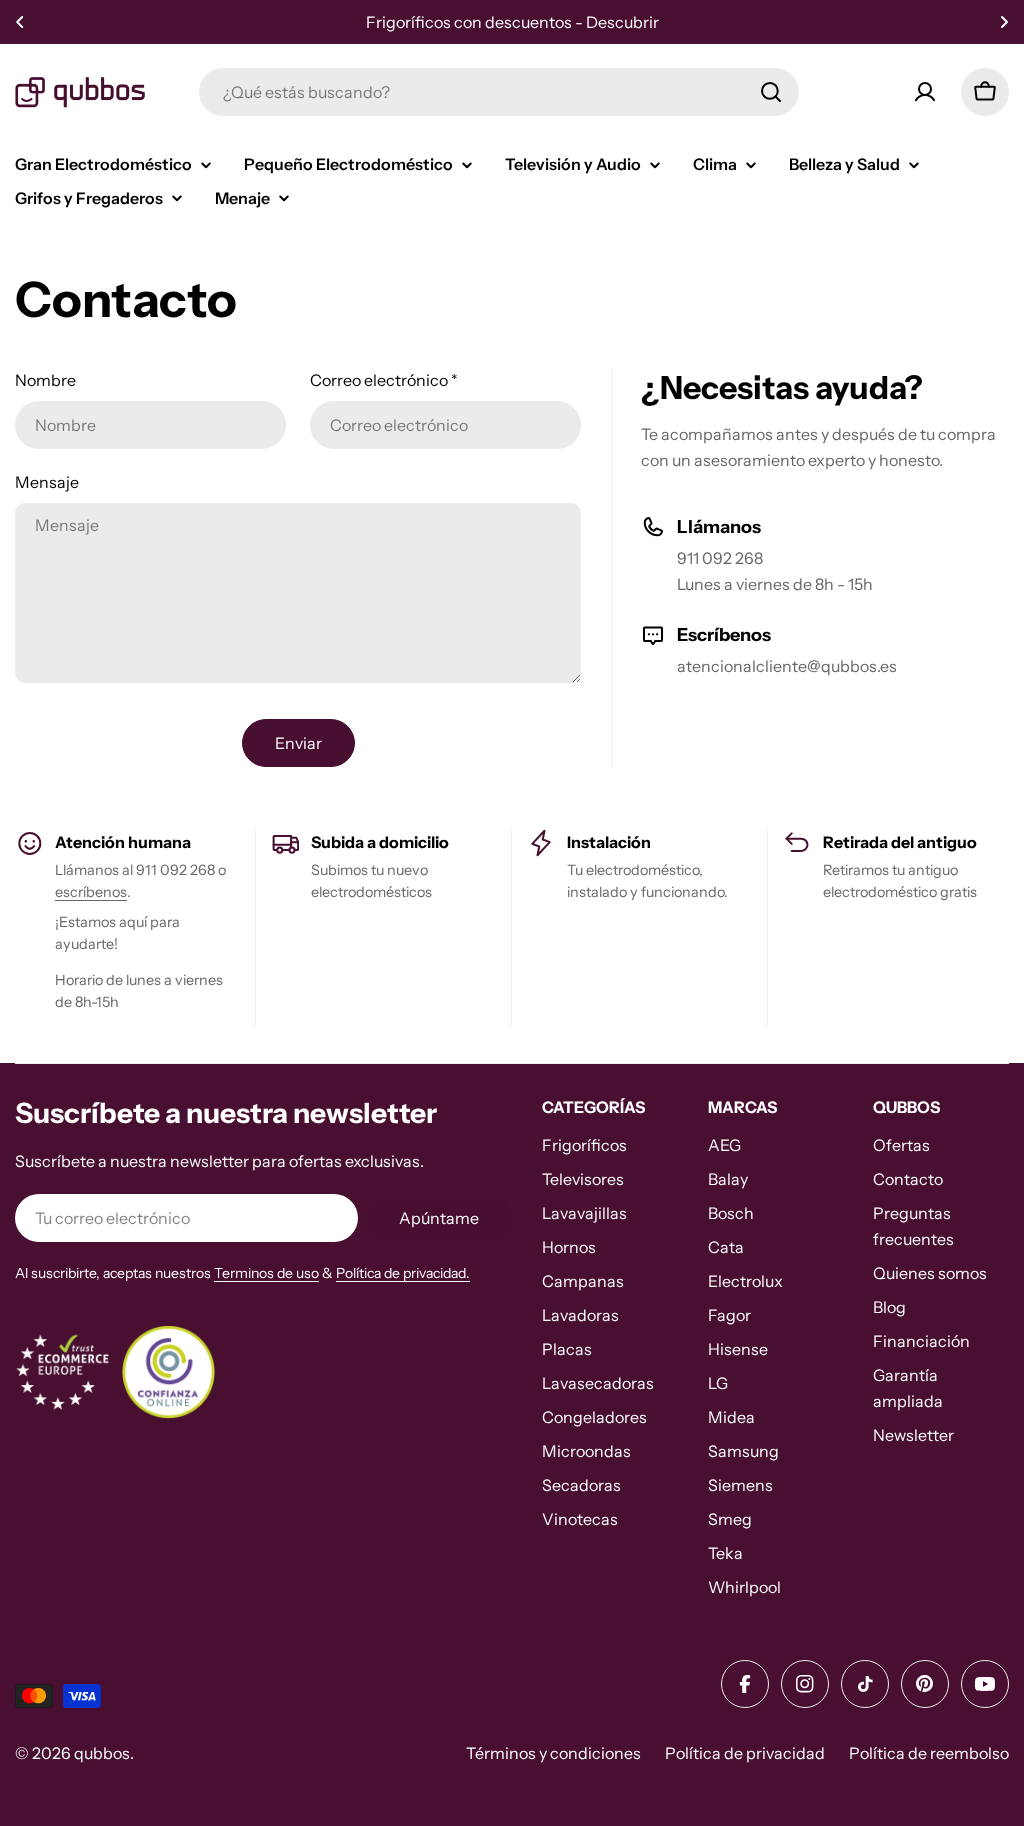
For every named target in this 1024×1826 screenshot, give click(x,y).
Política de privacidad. (403, 1273)
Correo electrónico (384, 380)
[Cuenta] (925, 92)
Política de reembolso (929, 1753)
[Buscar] (771, 92)
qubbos (102, 1753)
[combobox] (499, 92)
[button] (20, 22)
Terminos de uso (266, 1273)
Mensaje (47, 482)
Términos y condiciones (553, 1753)
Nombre (45, 380)
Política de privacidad (745, 1753)
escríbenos (91, 892)
